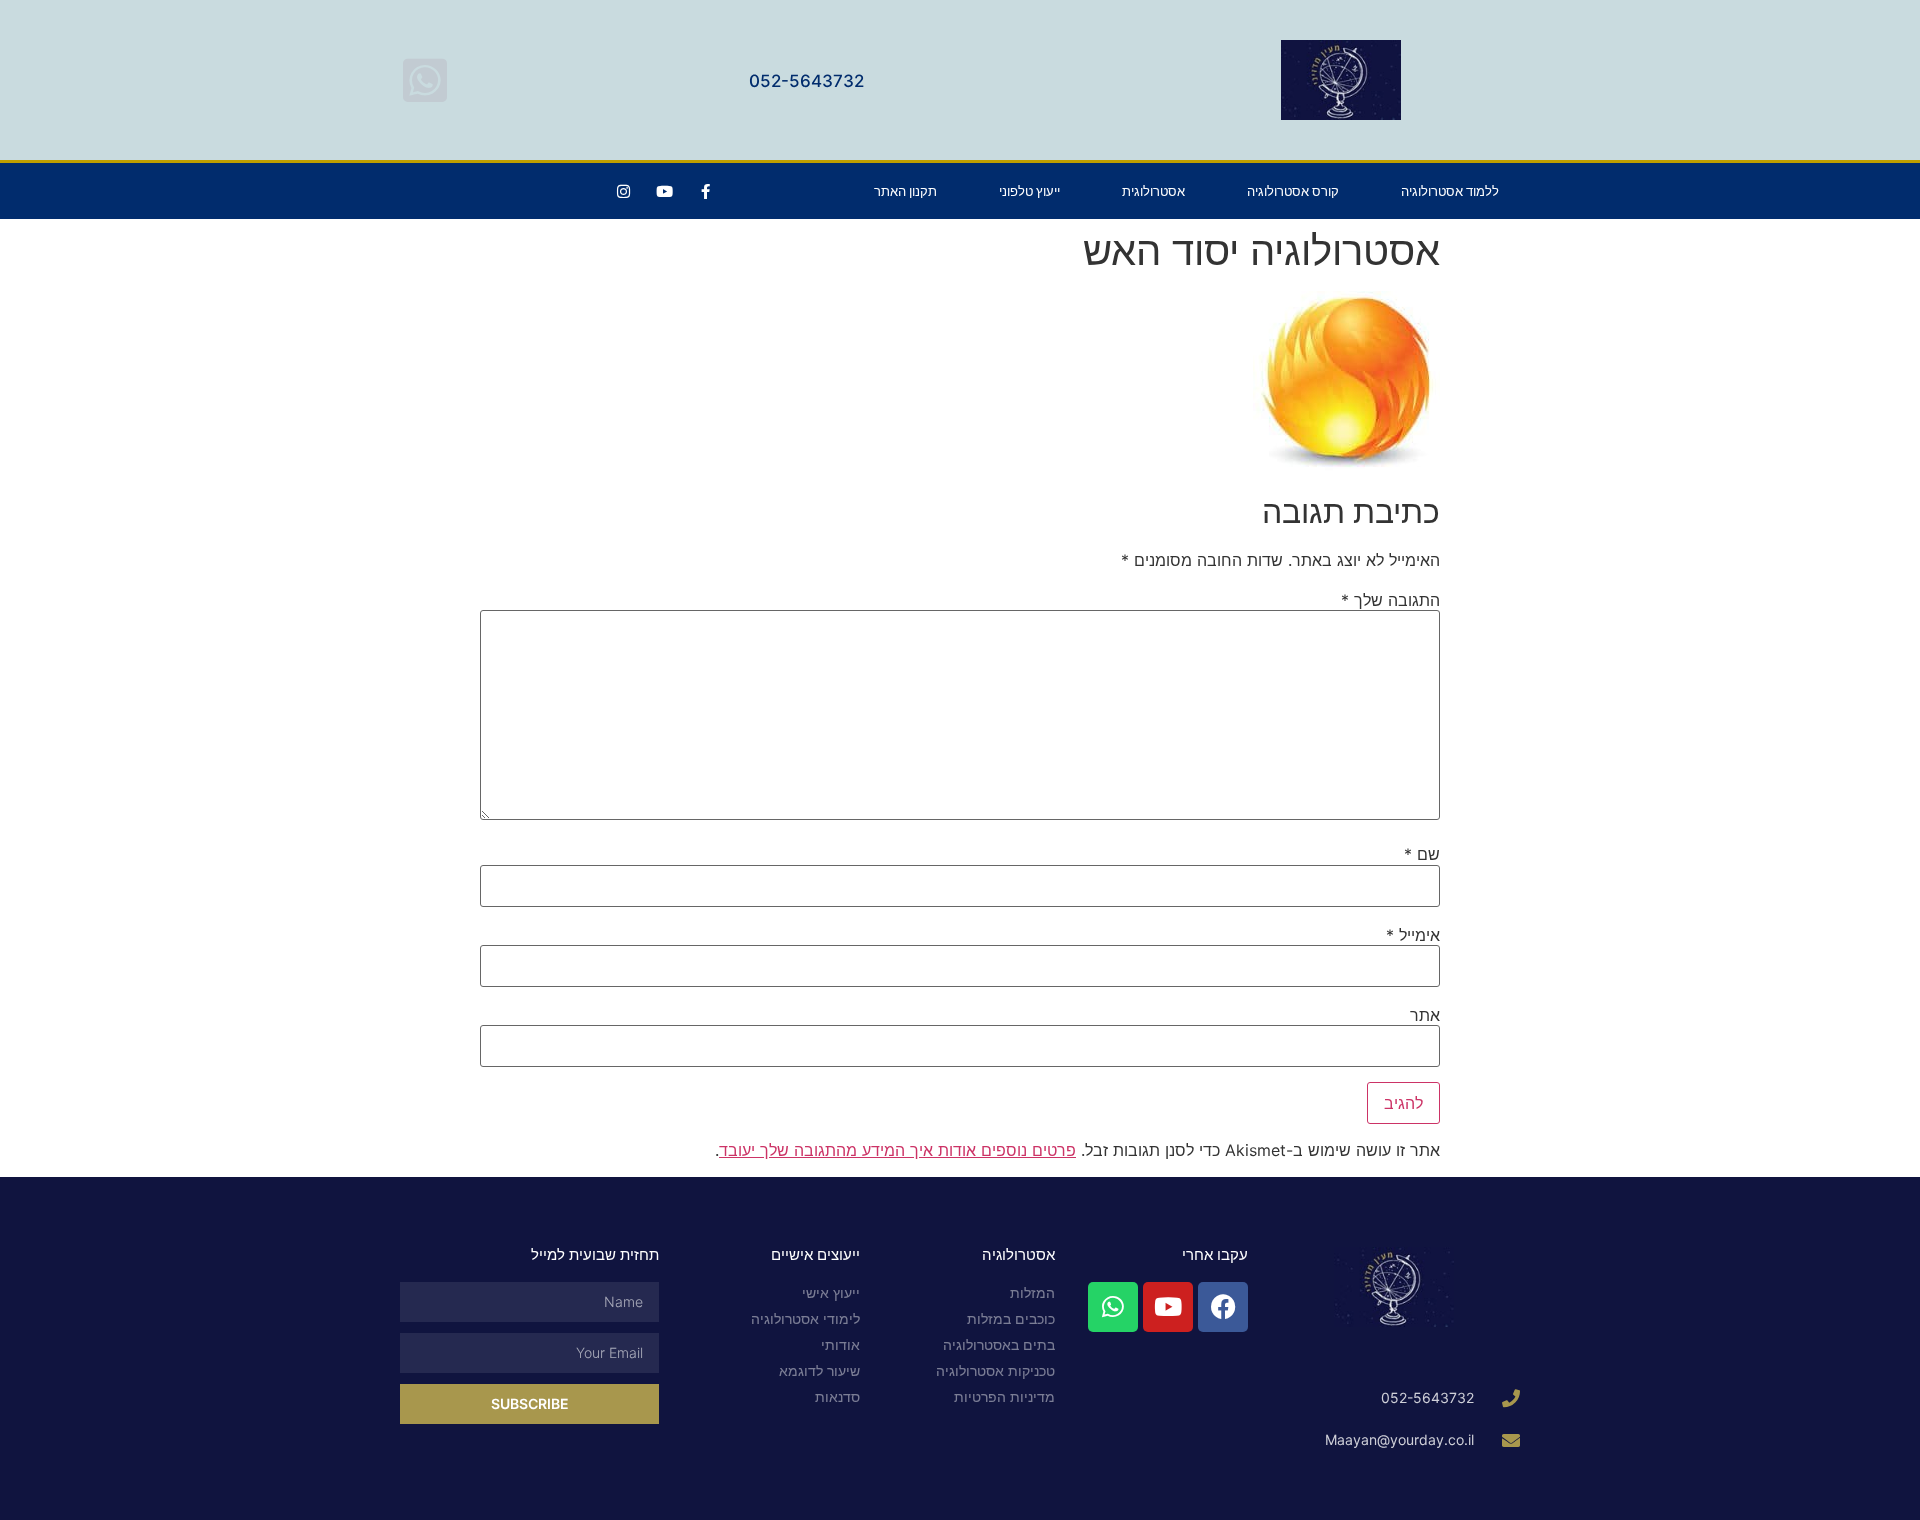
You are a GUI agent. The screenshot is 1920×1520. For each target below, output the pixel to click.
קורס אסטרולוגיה (1293, 191)
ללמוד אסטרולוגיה (1450, 191)
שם (1422, 854)
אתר (1425, 1015)
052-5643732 (806, 81)
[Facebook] (1223, 1307)
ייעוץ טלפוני (1029, 191)
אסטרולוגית (1153, 191)
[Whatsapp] (1113, 1307)
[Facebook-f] (705, 191)
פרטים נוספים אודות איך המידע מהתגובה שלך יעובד (897, 1150)
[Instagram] (623, 191)
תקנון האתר (905, 191)
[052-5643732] (425, 80)
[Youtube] (664, 191)
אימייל (1413, 935)
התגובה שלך (1390, 600)
